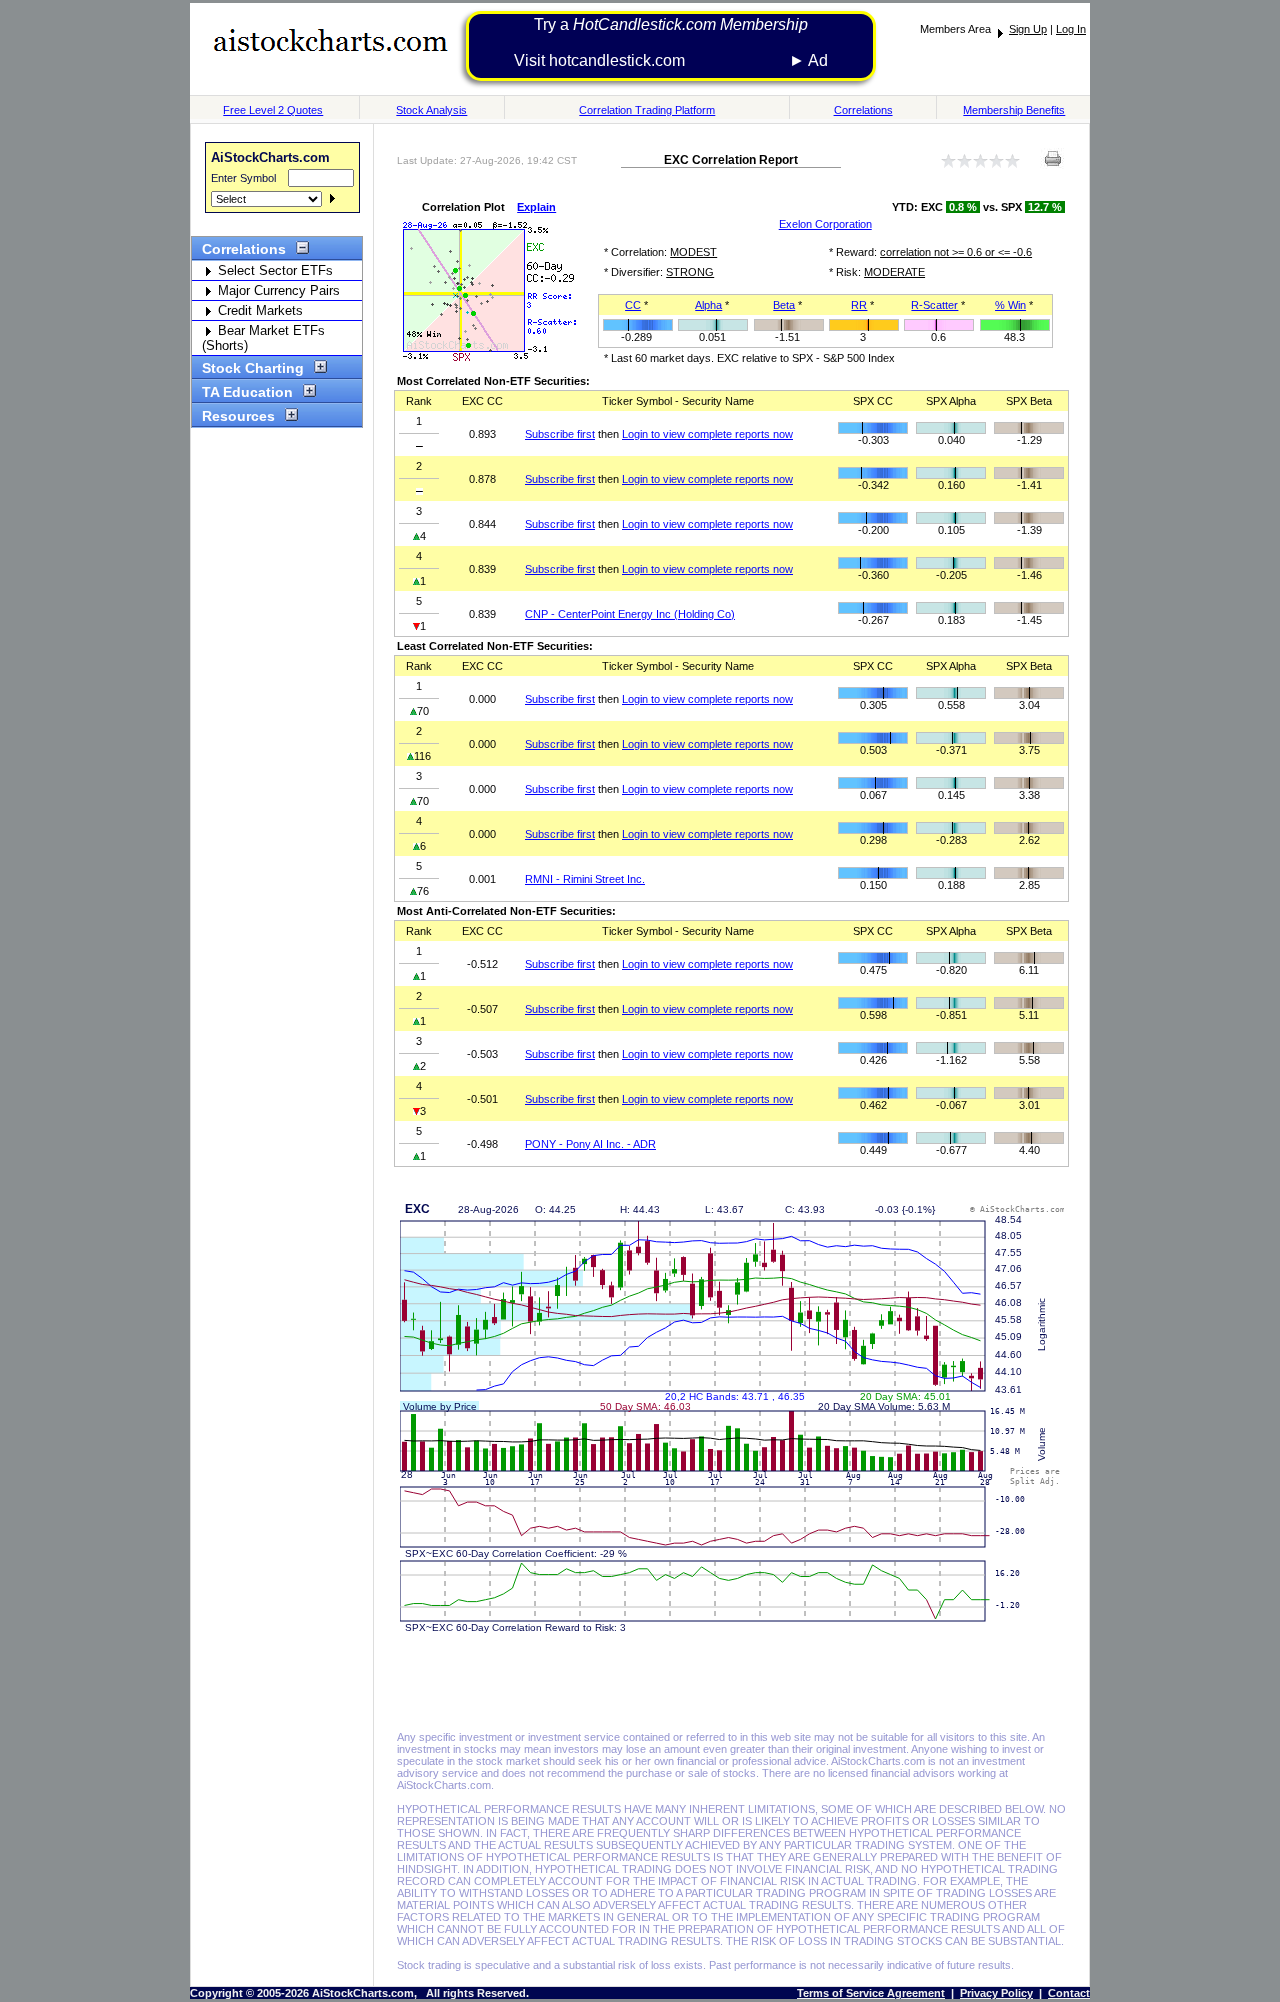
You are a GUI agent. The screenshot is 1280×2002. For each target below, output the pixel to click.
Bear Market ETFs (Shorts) (263, 338)
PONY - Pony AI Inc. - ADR (590, 1144)
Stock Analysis (431, 110)
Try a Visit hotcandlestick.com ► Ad (671, 42)
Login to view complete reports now (707, 434)
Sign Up (1028, 29)
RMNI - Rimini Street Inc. (585, 879)
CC (633, 305)
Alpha (708, 305)
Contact (1069, 1993)
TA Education (247, 392)
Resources (238, 416)
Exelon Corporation (825, 224)
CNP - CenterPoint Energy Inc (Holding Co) (630, 614)
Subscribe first (560, 434)
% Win (1010, 305)
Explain (536, 207)
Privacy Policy (996, 1993)
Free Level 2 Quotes (273, 110)
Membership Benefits (1014, 110)
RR (859, 305)
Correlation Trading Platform (647, 110)
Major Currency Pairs (277, 290)
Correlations (863, 110)
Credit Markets (258, 310)
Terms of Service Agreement (871, 1993)
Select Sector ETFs (273, 270)
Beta (784, 305)
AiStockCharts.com (270, 157)
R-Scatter (934, 305)
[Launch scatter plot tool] (489, 357)
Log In (1071, 29)
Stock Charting (253, 368)
